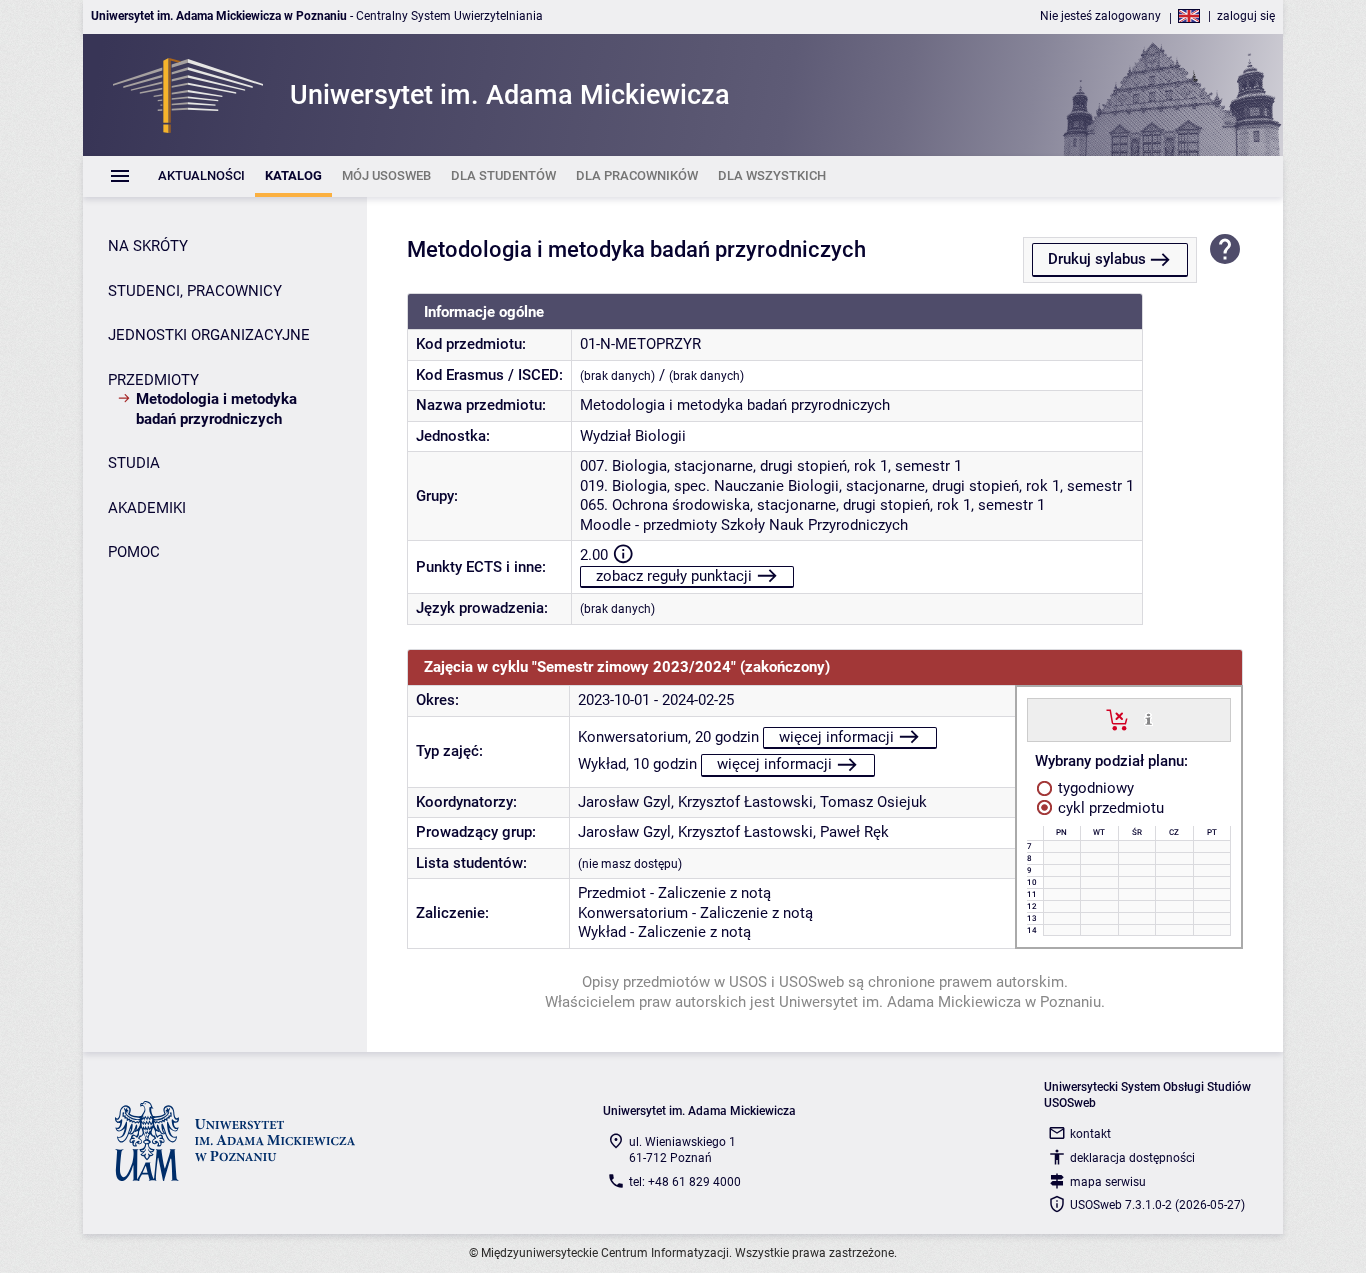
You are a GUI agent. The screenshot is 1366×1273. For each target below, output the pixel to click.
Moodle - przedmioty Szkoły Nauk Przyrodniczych (744, 525)
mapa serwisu (1108, 1182)
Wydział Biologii (633, 436)
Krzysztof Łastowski (745, 802)
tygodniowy (1094, 788)
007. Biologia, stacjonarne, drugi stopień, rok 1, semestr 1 (771, 466)
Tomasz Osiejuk (873, 802)
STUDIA (134, 463)
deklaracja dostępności (1132, 1158)
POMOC (134, 552)
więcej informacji (836, 737)
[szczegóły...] (1148, 719)
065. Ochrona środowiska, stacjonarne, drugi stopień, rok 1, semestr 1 (812, 505)
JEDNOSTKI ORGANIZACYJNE (209, 335)
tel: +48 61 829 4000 (685, 1182)
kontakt (1090, 1134)
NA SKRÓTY (148, 246)
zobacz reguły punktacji (674, 576)
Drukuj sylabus (1097, 259)
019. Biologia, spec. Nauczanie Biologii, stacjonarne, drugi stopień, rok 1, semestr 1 (857, 486)
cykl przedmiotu (1109, 808)
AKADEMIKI (147, 508)
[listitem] (201, 176)
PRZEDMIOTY (153, 380)
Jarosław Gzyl (624, 802)
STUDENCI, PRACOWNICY (195, 291)
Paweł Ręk (854, 832)
